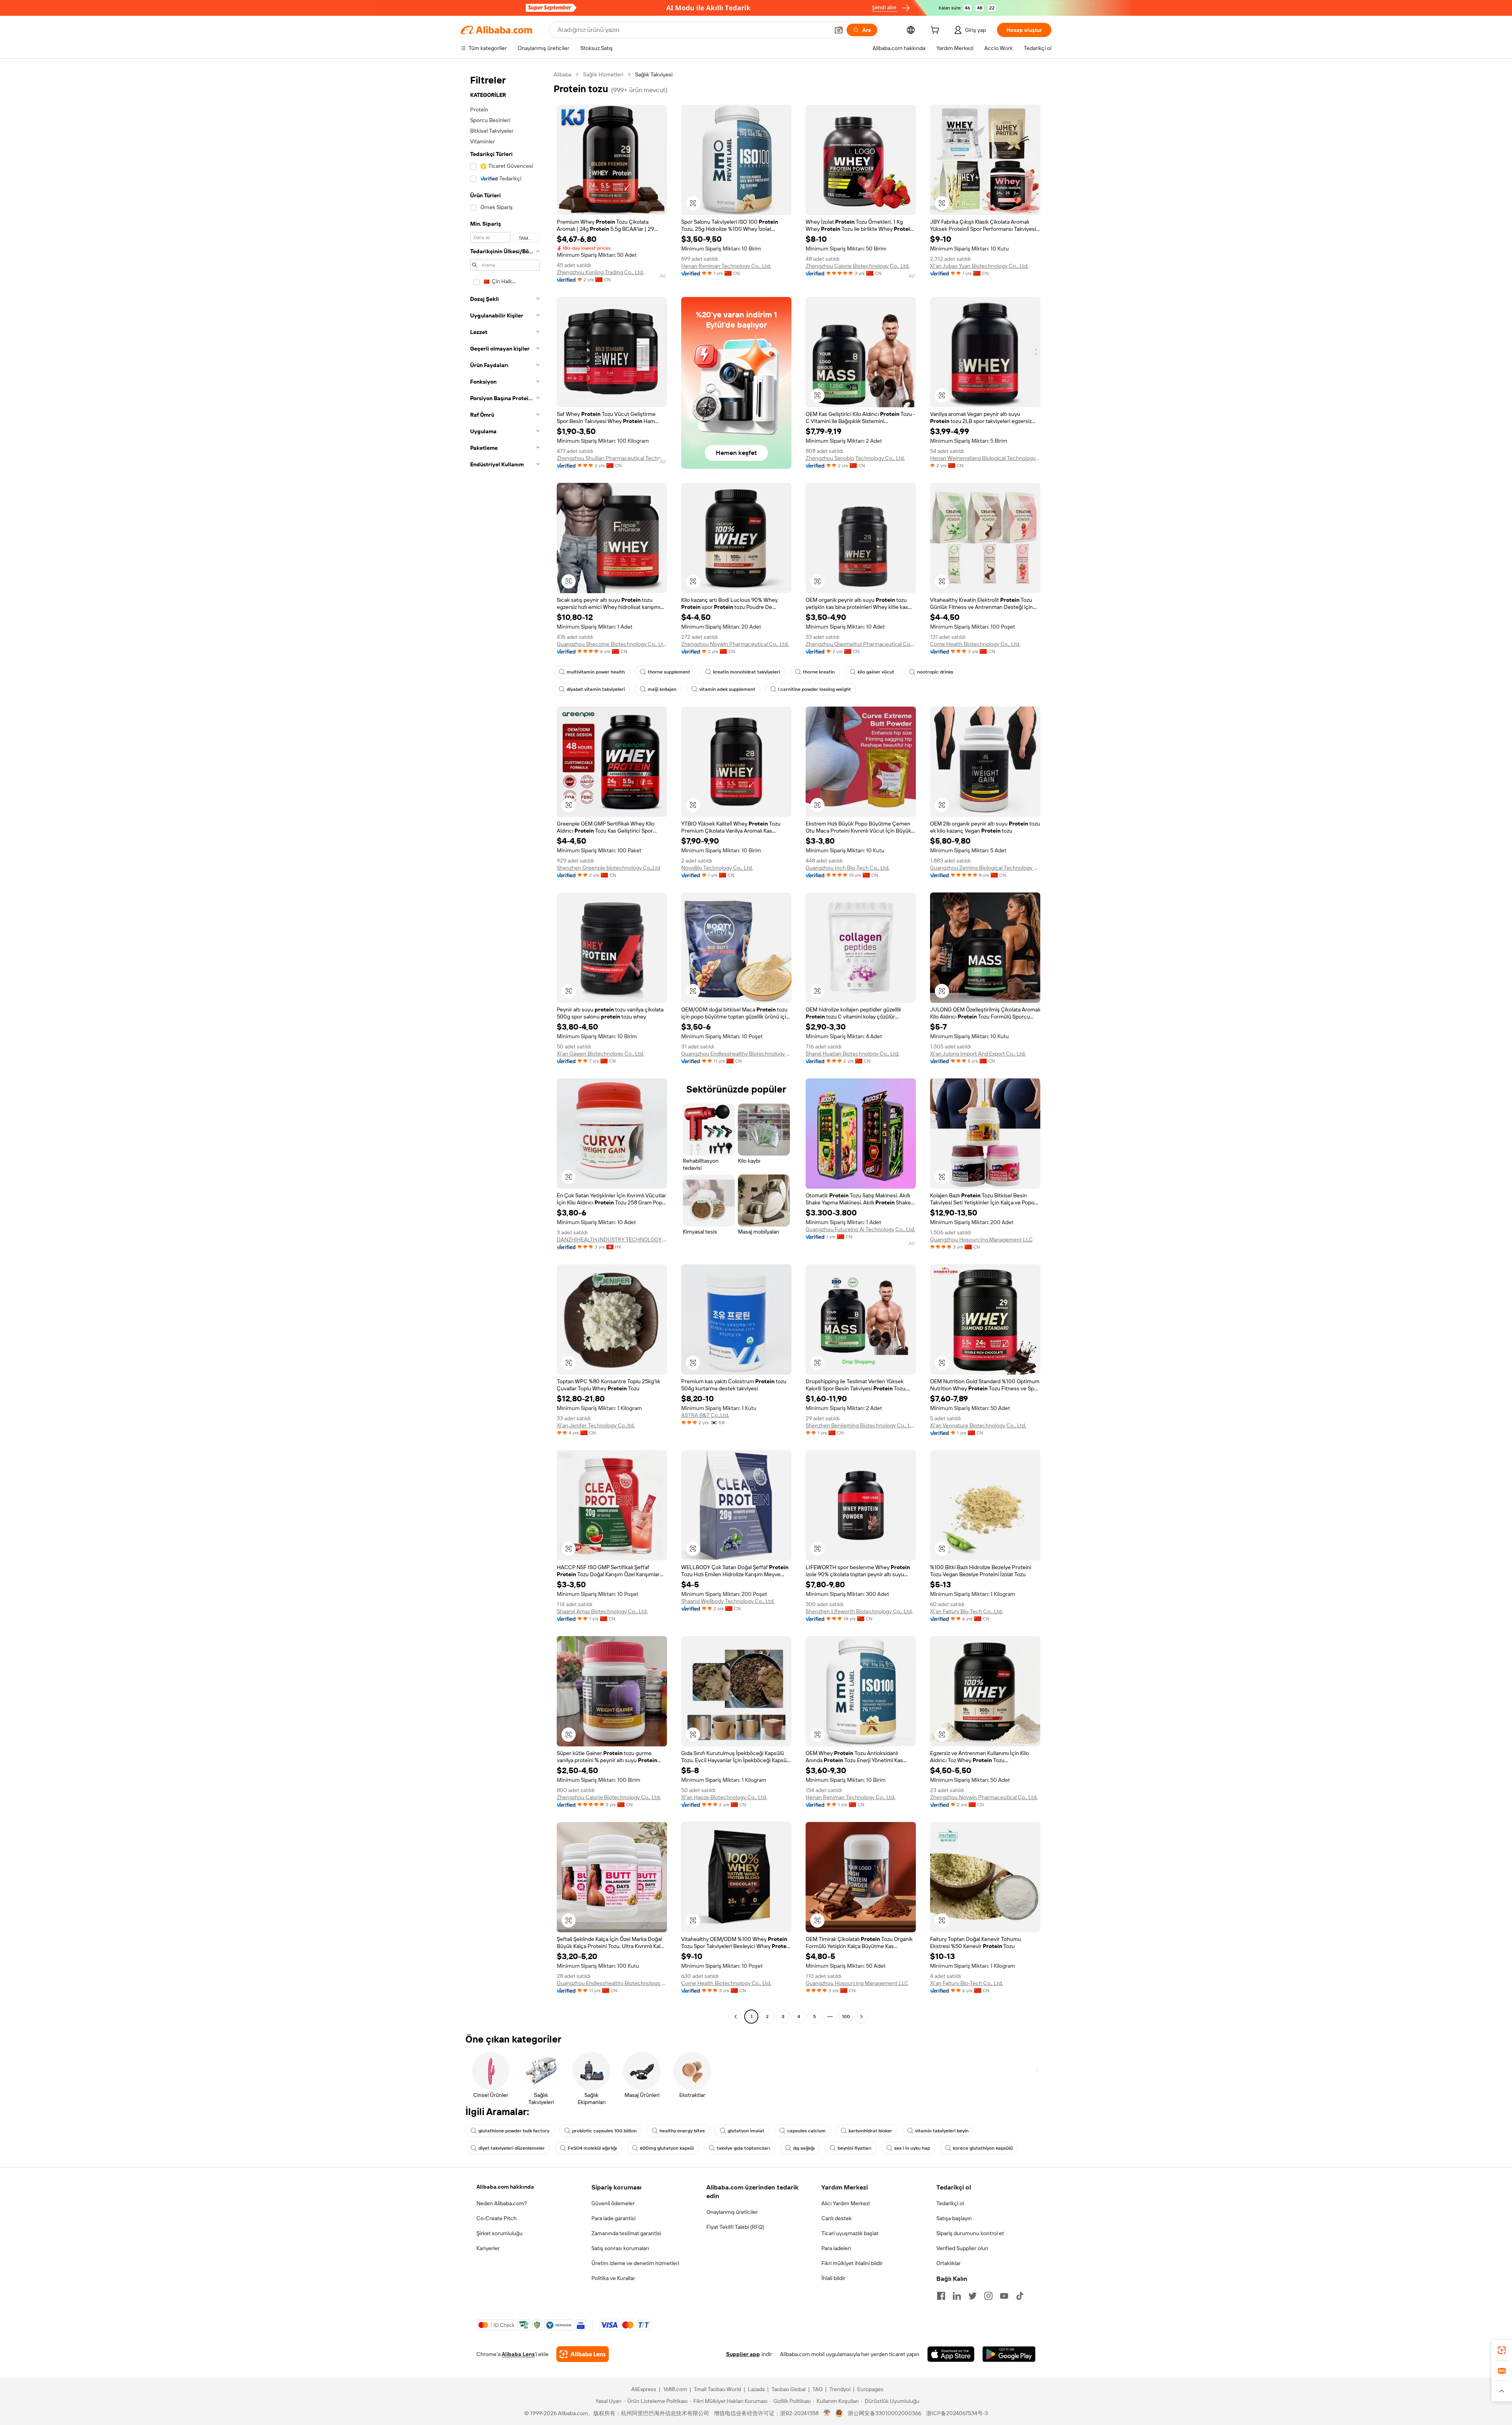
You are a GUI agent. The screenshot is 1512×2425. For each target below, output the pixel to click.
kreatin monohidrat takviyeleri (747, 672)
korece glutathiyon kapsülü (983, 2148)
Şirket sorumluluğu (499, 2233)
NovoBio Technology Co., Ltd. (717, 868)
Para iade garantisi (613, 2218)
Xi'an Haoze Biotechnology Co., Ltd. (724, 1797)
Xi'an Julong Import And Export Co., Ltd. (978, 1054)
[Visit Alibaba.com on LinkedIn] (957, 2296)
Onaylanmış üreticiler (732, 2212)
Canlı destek (837, 2218)
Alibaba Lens (518, 2354)
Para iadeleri (836, 2248)
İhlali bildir (833, 2278)
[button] (839, 30)
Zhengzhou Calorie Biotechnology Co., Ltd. (858, 266)
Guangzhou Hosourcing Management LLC (981, 1239)
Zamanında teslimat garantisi (626, 2233)
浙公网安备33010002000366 (885, 2413)
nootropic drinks (935, 672)
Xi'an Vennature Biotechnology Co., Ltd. (978, 1425)
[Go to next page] (862, 2017)
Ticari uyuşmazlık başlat (850, 2233)
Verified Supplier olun (962, 2248)
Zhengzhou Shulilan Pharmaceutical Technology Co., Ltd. (612, 458)
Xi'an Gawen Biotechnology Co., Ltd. (600, 1054)
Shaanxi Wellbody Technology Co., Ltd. (728, 1601)
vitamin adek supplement (727, 689)
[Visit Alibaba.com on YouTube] (1004, 2296)
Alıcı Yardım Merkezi (846, 2203)
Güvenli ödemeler (613, 2203)
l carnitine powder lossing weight (814, 689)
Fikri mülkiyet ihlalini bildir (852, 2263)
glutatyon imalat (746, 2131)
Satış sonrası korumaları (620, 2248)
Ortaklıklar (949, 2263)
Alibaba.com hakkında (505, 2187)
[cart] (936, 31)
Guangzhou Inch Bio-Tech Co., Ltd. (848, 868)
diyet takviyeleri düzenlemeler (512, 2148)
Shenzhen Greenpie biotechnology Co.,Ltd (609, 868)
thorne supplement (669, 672)
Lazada (756, 2389)
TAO (817, 2389)
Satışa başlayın (954, 2218)
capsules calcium (806, 2131)
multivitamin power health (596, 672)
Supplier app (743, 2354)
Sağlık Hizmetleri (603, 74)
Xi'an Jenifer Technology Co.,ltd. (596, 1425)
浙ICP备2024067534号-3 (957, 2413)
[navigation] (505, 1046)
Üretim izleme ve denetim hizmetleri (635, 2263)
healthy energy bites (682, 2131)
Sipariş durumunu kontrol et (970, 2233)
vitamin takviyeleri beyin (942, 2131)
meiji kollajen (662, 689)
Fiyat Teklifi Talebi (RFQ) (735, 2227)
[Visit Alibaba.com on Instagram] (988, 2296)
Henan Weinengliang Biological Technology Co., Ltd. (985, 458)
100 (846, 2017)
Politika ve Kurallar (613, 2278)
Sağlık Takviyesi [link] (654, 74)
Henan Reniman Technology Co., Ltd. (726, 266)
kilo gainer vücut (876, 672)
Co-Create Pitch (497, 2218)
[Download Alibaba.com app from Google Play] (1009, 2354)
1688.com (675, 2389)
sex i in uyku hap (912, 2148)
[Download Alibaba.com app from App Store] (951, 2354)
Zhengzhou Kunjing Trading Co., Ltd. (600, 272)
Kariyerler (488, 2248)
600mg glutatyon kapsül (667, 2148)
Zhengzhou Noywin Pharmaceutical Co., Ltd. (735, 644)
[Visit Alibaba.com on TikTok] (1020, 2296)
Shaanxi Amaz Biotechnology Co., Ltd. (602, 1611)
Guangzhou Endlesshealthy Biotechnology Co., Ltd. (736, 1054)
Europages (870, 2389)
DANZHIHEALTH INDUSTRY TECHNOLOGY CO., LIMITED (612, 1239)
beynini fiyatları (854, 2148)
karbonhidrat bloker (870, 2131)
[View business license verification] (827, 2413)
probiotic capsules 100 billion (604, 2131)
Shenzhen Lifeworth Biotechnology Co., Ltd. (859, 1611)
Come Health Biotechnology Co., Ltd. (975, 644)
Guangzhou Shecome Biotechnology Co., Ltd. (612, 644)
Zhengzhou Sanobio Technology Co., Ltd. (855, 458)
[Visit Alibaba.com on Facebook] (941, 2296)
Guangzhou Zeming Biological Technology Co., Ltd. (985, 868)
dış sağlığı (804, 2148)
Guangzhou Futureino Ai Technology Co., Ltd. (860, 1229)
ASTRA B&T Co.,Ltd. (705, 1415)
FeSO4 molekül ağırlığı (592, 2148)
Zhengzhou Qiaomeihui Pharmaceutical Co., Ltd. (861, 644)
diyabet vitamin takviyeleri (596, 689)
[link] (1502, 2350)
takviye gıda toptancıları (743, 2148)
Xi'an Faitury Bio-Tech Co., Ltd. (966, 1611)
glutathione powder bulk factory (514, 2131)
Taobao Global (788, 2389)
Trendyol (840, 2389)
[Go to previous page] (736, 2017)
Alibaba (562, 74)
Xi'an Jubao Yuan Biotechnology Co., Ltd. (979, 266)
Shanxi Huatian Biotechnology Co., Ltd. (852, 1054)
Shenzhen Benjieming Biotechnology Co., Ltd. (861, 1425)
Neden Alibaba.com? (502, 2203)
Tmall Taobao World (717, 2389)
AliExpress (644, 2389)
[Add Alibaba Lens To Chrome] (583, 2354)
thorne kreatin (819, 672)
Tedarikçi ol (950, 2203)
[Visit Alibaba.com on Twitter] (973, 2296)
